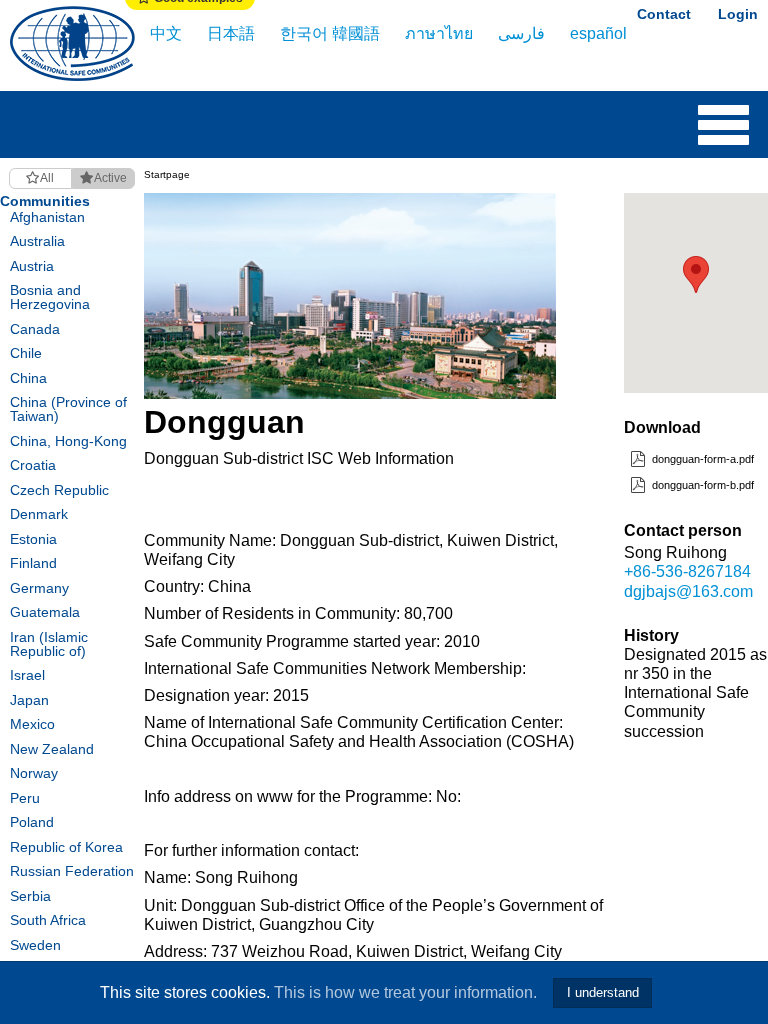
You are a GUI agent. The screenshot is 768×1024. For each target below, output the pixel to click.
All (47, 178)
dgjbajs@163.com (688, 591)
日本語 (231, 33)
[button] (696, 274)
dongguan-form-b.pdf (701, 485)
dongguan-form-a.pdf (701, 459)
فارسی (521, 33)
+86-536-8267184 (687, 571)
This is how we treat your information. (405, 992)
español (598, 33)
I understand (603, 992)
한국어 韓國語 (330, 33)
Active (110, 178)
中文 (166, 33)
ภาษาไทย (439, 33)
